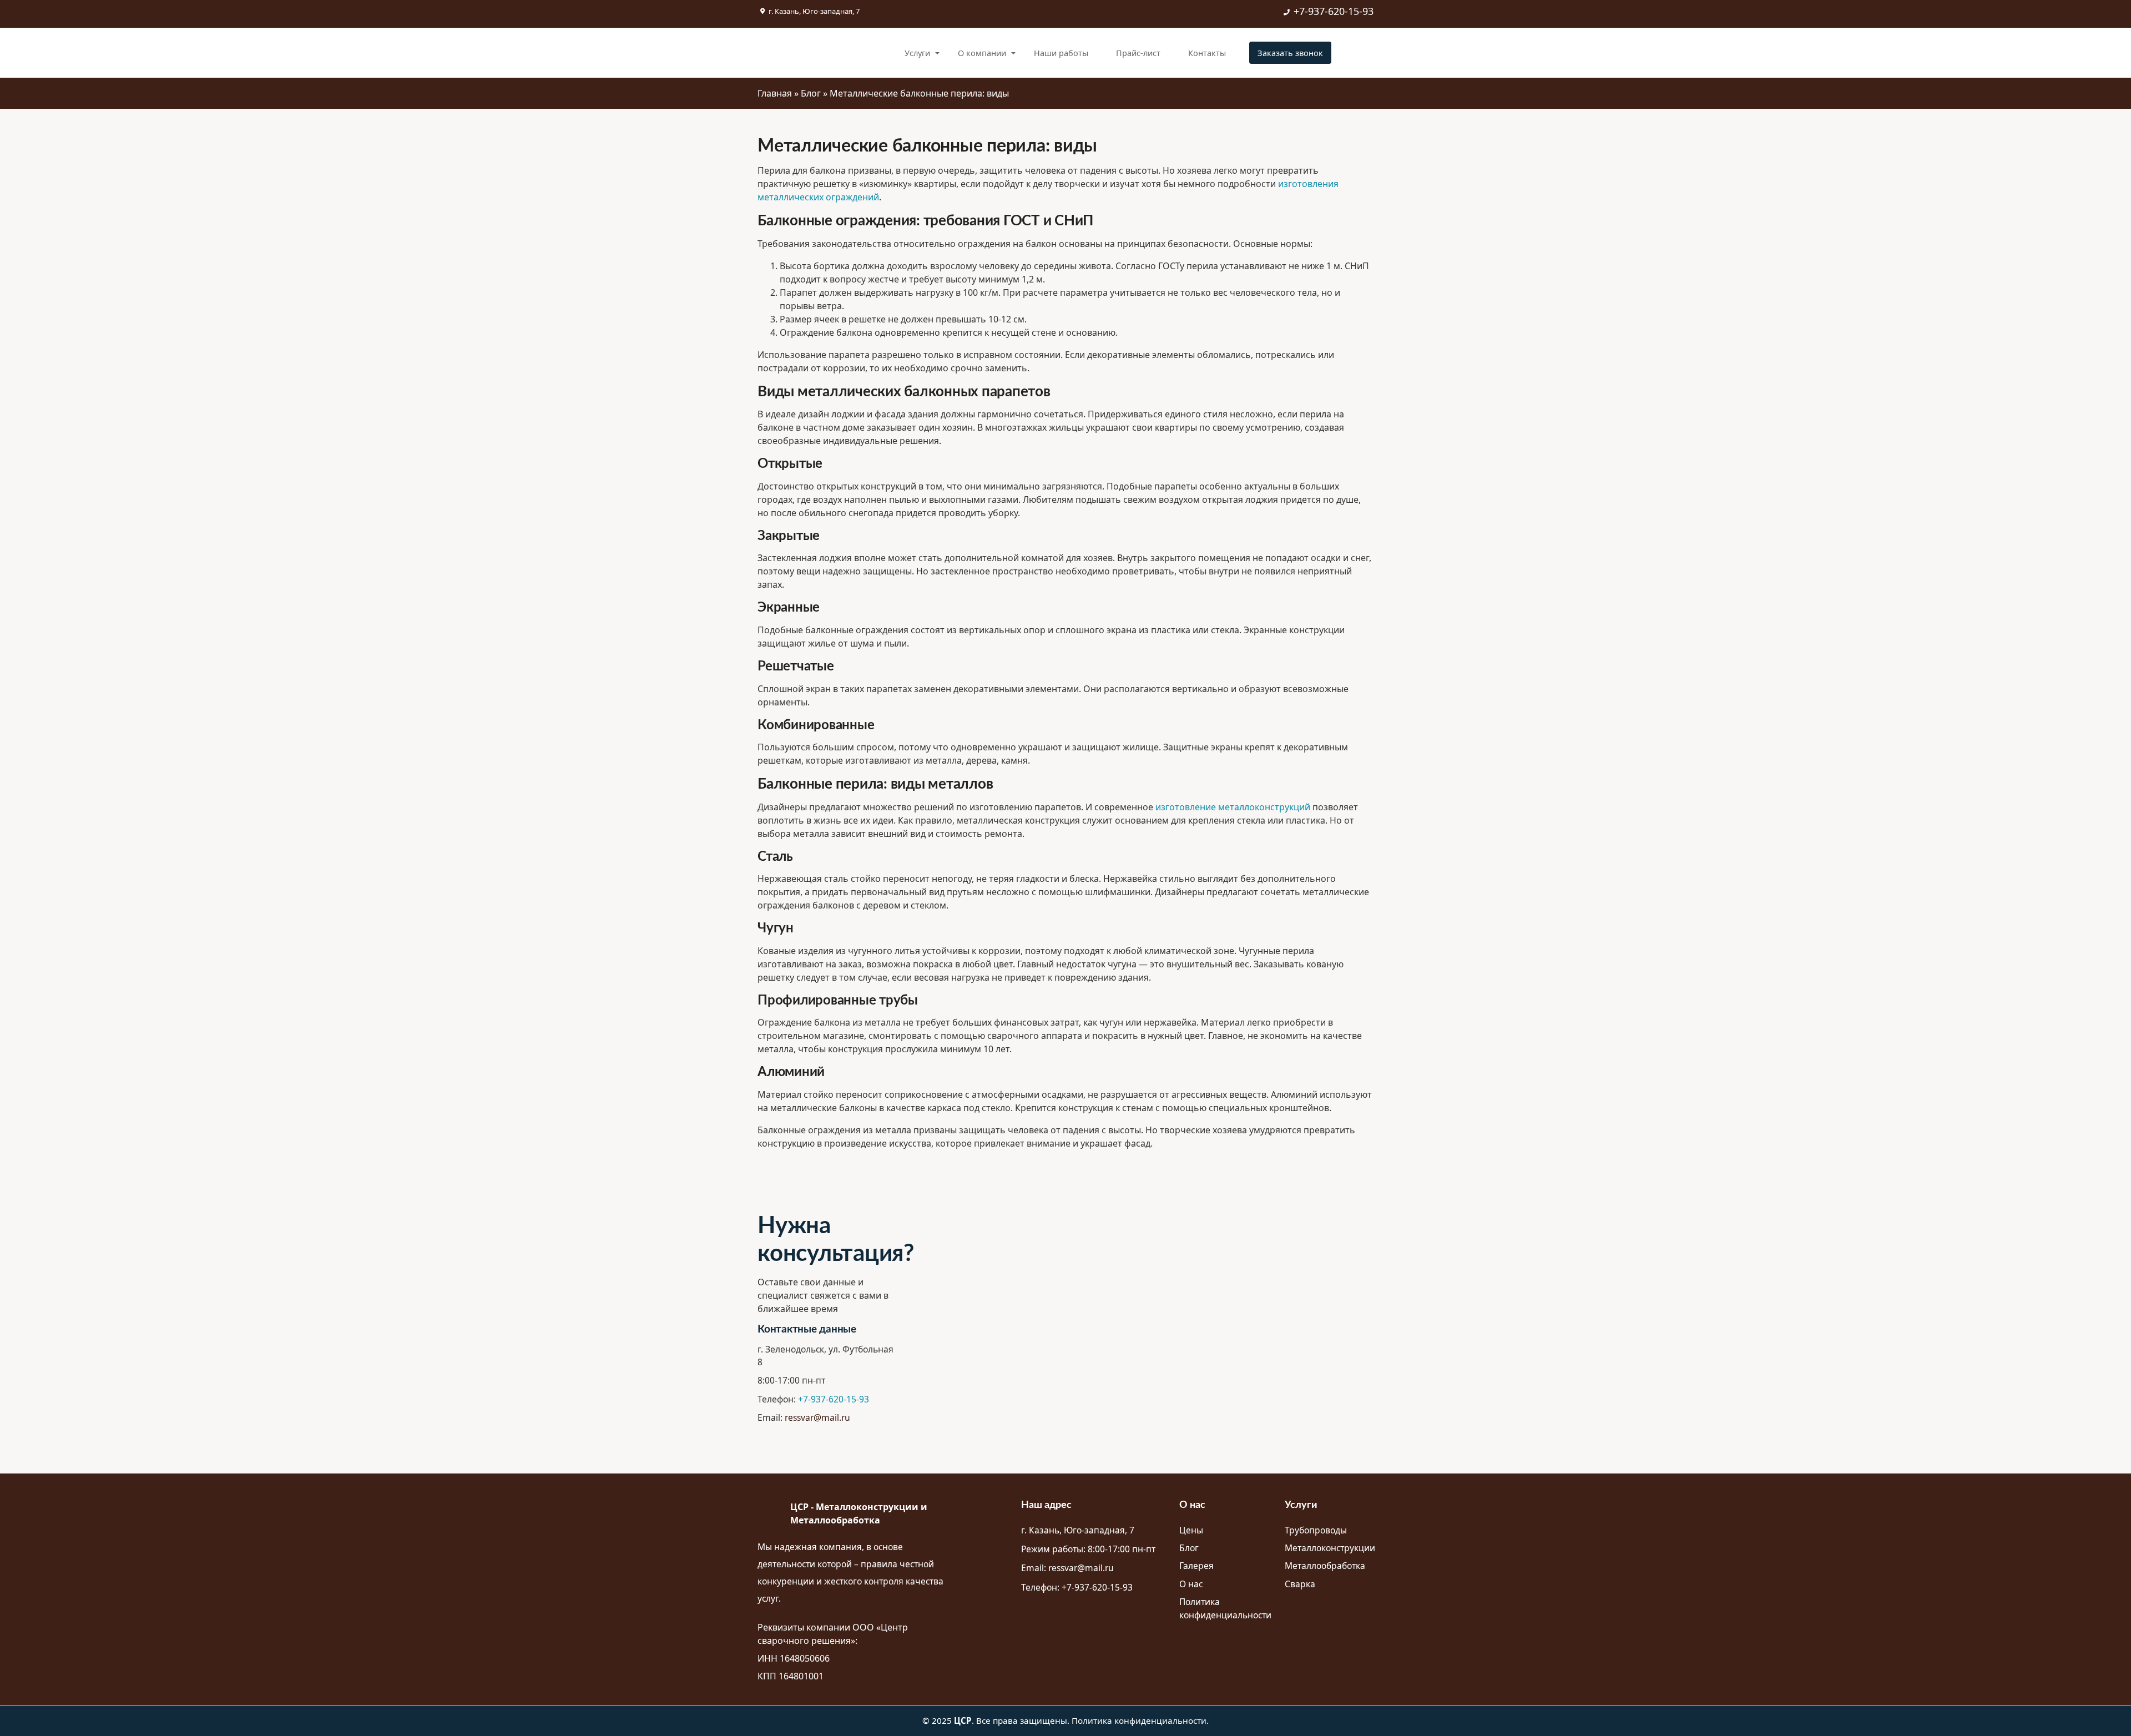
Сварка (1300, 1584)
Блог (811, 93)
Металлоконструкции (1330, 1548)
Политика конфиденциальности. (1140, 1720)
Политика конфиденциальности (1225, 1608)
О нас (1191, 1584)
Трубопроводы (1316, 1530)
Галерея (1196, 1566)
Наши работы (1061, 53)
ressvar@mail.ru (817, 1417)
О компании (982, 53)
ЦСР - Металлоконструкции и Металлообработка (859, 1513)
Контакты (1207, 53)
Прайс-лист (1138, 53)
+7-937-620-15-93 (1334, 11)
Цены (1191, 1530)
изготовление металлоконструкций (1233, 807)
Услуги (917, 53)
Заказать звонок (1290, 53)
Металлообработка (1325, 1566)
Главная (775, 93)
